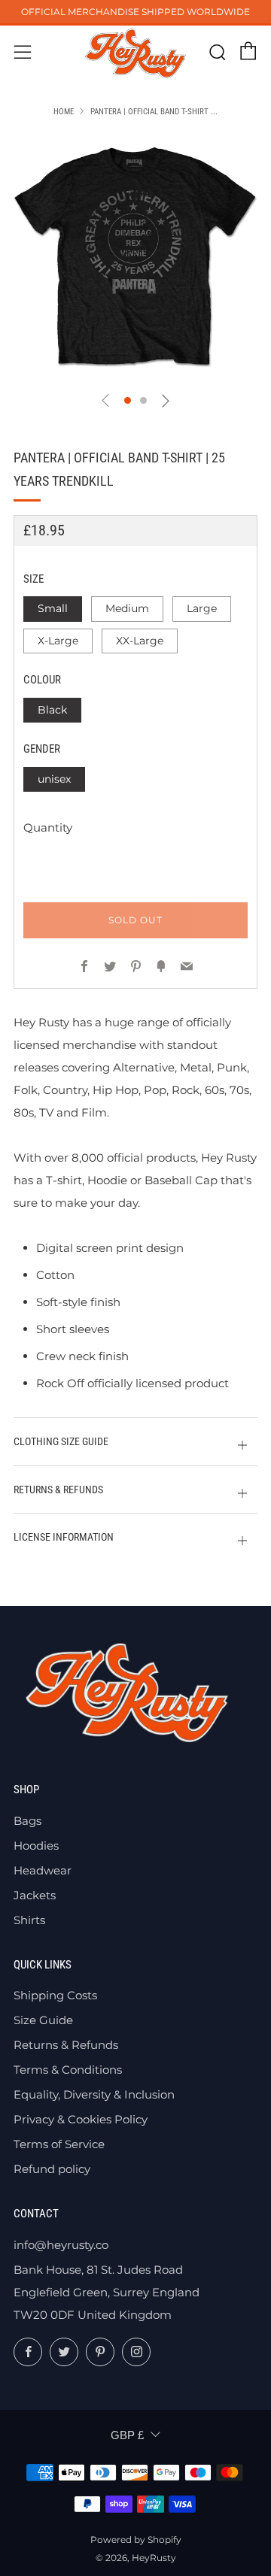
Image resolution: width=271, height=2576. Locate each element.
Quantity (48, 827)
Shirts (29, 1920)
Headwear (43, 1870)
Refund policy (52, 2169)
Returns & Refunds (66, 2045)
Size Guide (43, 2020)
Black (52, 710)
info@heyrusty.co (61, 2245)
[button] (128, 400)
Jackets (35, 1895)
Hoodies (36, 1846)
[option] (135, 257)
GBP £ (127, 2435)
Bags (27, 1821)
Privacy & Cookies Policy (81, 2119)
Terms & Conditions (68, 2070)
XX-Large (140, 641)
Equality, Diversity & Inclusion (94, 2094)
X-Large (58, 641)
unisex (54, 779)
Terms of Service (59, 2144)
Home (64, 112)
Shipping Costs (55, 1995)
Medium (127, 608)
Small (53, 608)
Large (202, 608)
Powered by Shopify (136, 2540)
